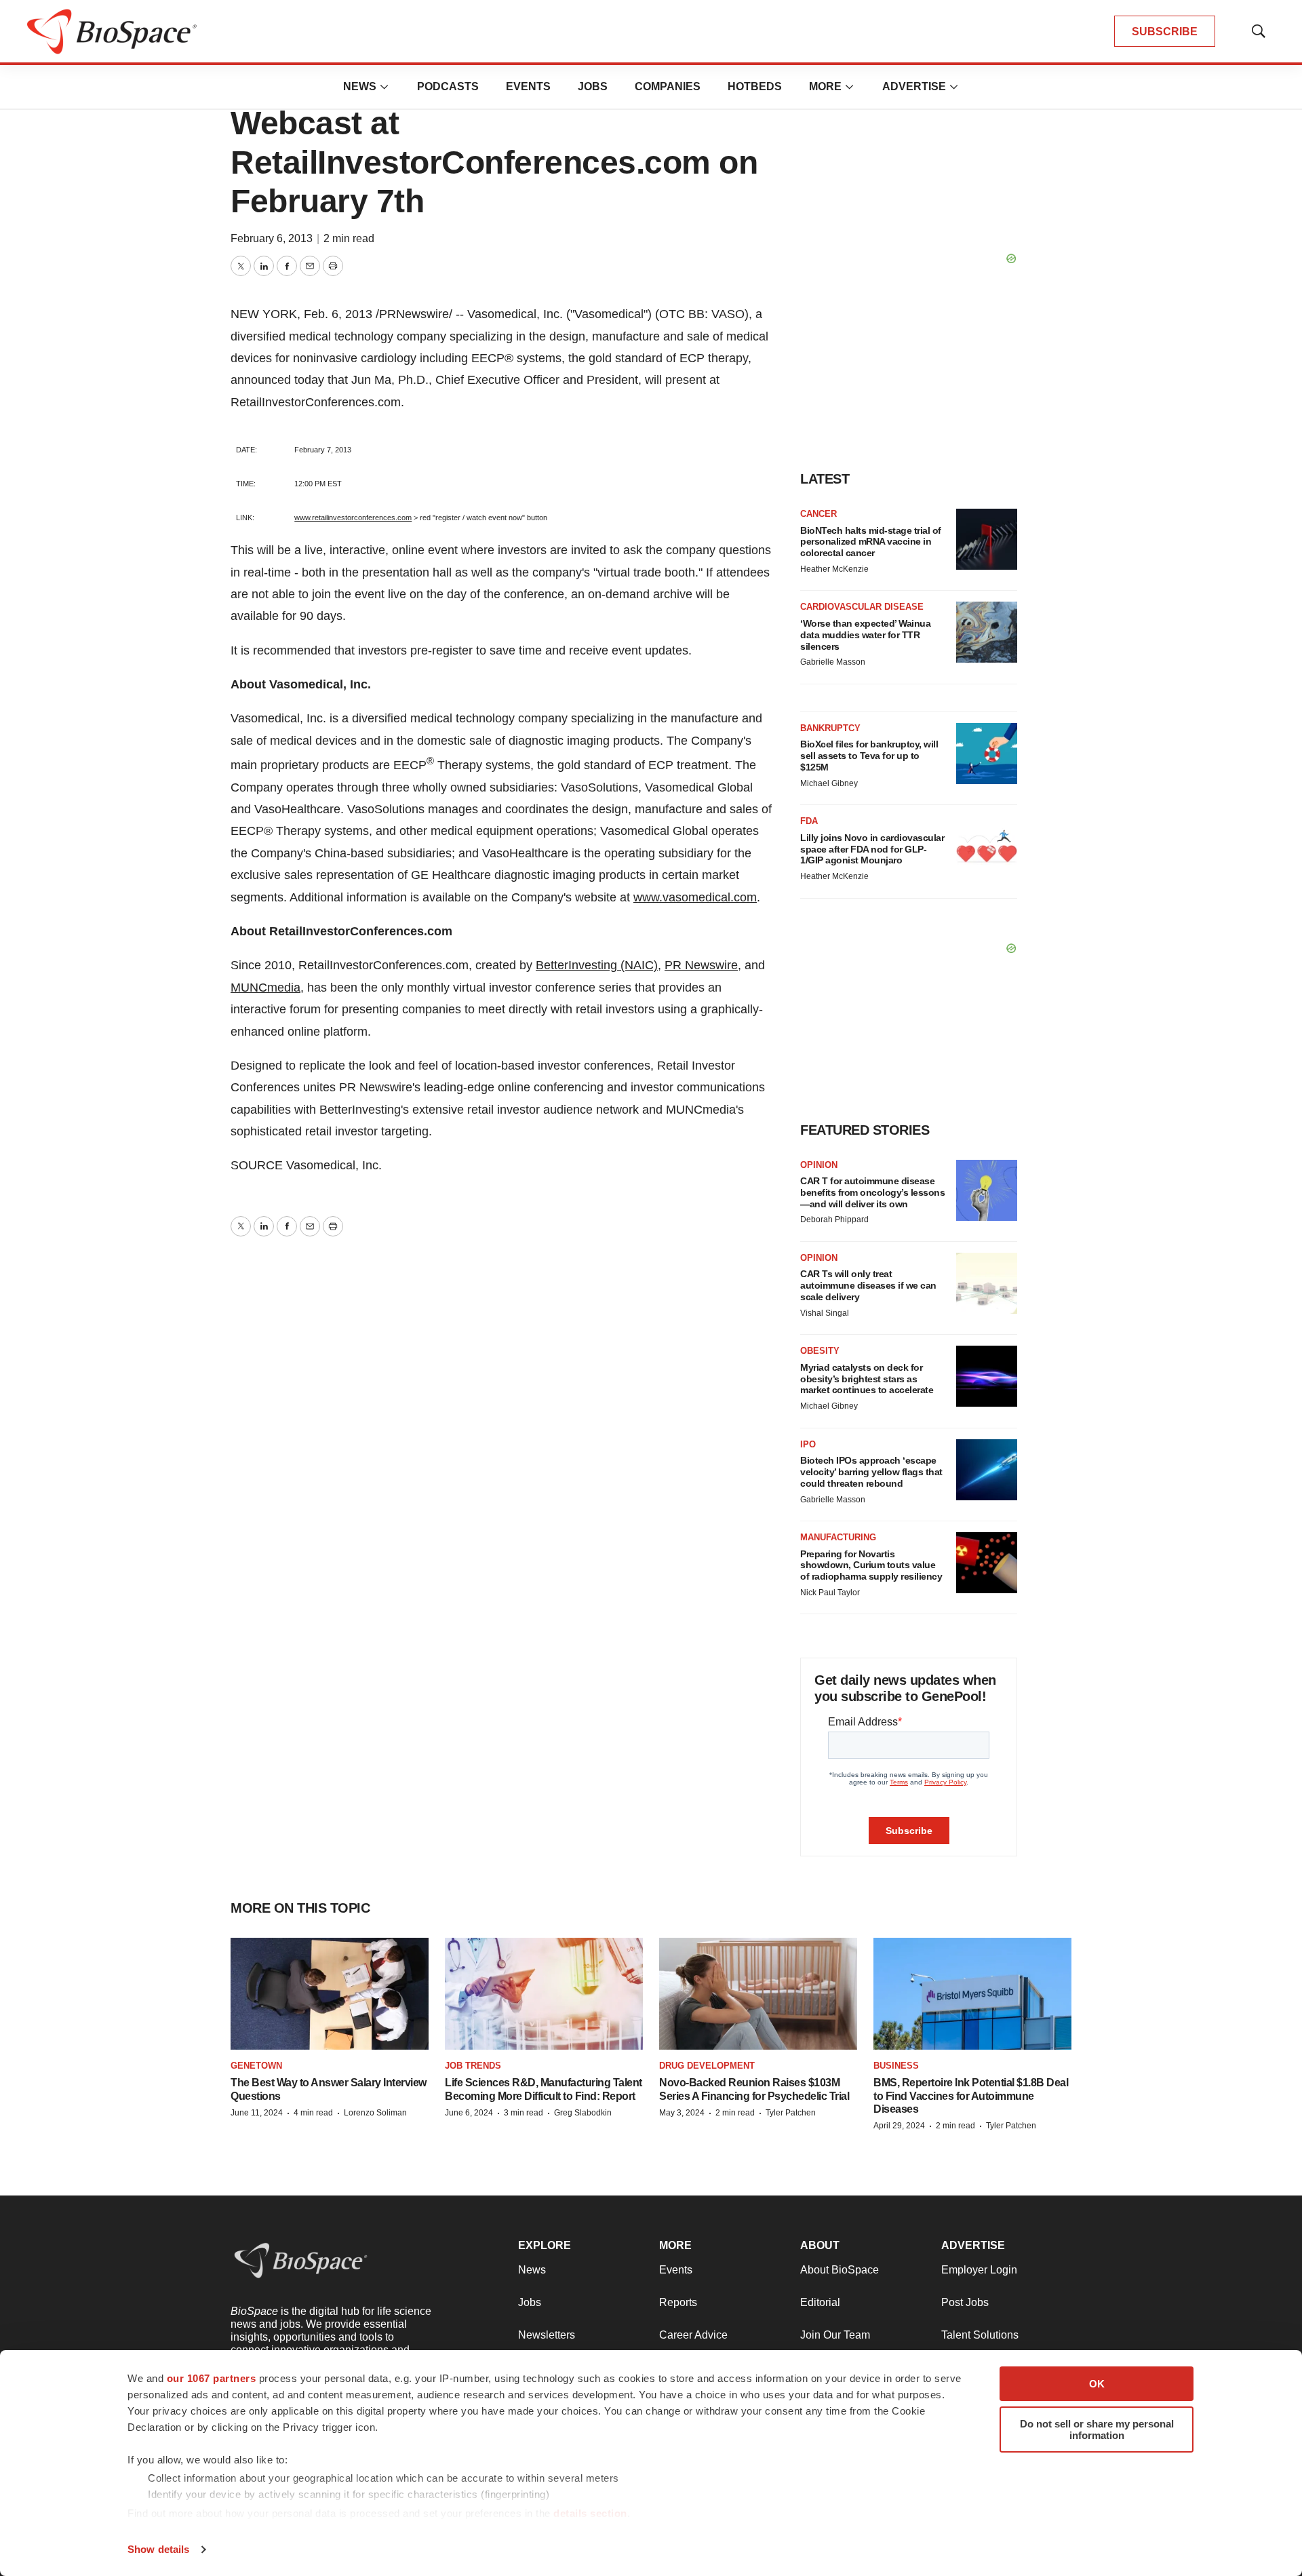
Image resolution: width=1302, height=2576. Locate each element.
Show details (158, 2549)
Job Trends (473, 2066)
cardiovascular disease (862, 607)
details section (590, 2513)
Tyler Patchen (791, 2113)
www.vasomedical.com (695, 897)
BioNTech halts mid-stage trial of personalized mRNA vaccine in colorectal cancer (871, 542)
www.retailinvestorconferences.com (353, 518)
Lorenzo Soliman (375, 2113)
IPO (808, 1444)
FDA (809, 821)
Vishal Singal (825, 1313)
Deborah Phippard (834, 1219)
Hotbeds (755, 86)
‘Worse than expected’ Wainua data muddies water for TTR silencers (865, 635)
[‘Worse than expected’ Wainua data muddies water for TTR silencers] (987, 632)
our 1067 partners (212, 2378)
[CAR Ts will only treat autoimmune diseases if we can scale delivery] (987, 1283)
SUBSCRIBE (1165, 32)
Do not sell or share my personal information (1097, 2429)
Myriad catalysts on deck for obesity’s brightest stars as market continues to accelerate (867, 1379)
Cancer (818, 514)
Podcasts (448, 86)
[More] (384, 87)
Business (896, 2066)
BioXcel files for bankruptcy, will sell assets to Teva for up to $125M (869, 756)
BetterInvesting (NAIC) (597, 965)
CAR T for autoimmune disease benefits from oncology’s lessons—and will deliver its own (872, 1192)
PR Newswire (701, 965)
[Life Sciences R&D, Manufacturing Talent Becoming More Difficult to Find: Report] (544, 1994)
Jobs (593, 86)
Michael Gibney (829, 783)
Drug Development (707, 2066)
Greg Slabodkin (583, 2113)
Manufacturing (838, 1537)
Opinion (819, 1165)
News (360, 86)
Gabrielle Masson (833, 662)
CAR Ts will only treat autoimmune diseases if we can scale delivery (868, 1285)
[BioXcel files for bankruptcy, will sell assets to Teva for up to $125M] (987, 754)
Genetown (256, 2066)
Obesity (820, 1351)
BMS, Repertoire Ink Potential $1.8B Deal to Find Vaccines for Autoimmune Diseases (971, 2095)
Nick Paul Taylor (830, 1593)
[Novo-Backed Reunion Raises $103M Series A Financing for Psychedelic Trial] (758, 1994)
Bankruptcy (830, 728)
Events (528, 86)
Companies (668, 86)
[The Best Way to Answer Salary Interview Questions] (330, 1994)
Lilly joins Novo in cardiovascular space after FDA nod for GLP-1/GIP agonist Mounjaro (872, 849)
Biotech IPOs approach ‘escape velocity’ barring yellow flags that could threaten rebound (871, 1472)
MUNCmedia (265, 988)
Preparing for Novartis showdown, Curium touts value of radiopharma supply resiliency (871, 1565)
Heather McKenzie (834, 569)
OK (1097, 2384)
